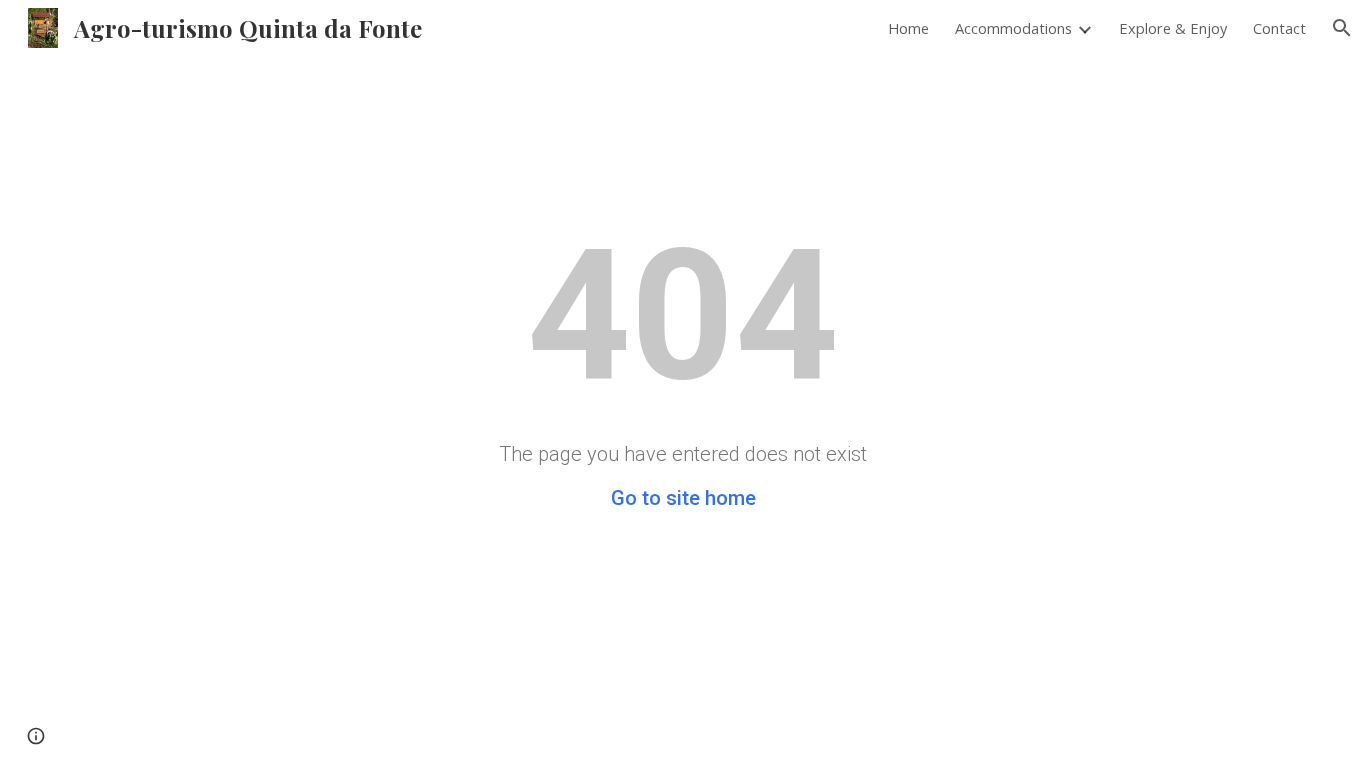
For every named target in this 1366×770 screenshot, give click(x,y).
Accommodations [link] (1013, 28)
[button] (1342, 28)
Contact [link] (1279, 28)
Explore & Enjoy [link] (1173, 28)
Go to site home (683, 498)
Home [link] (908, 28)
